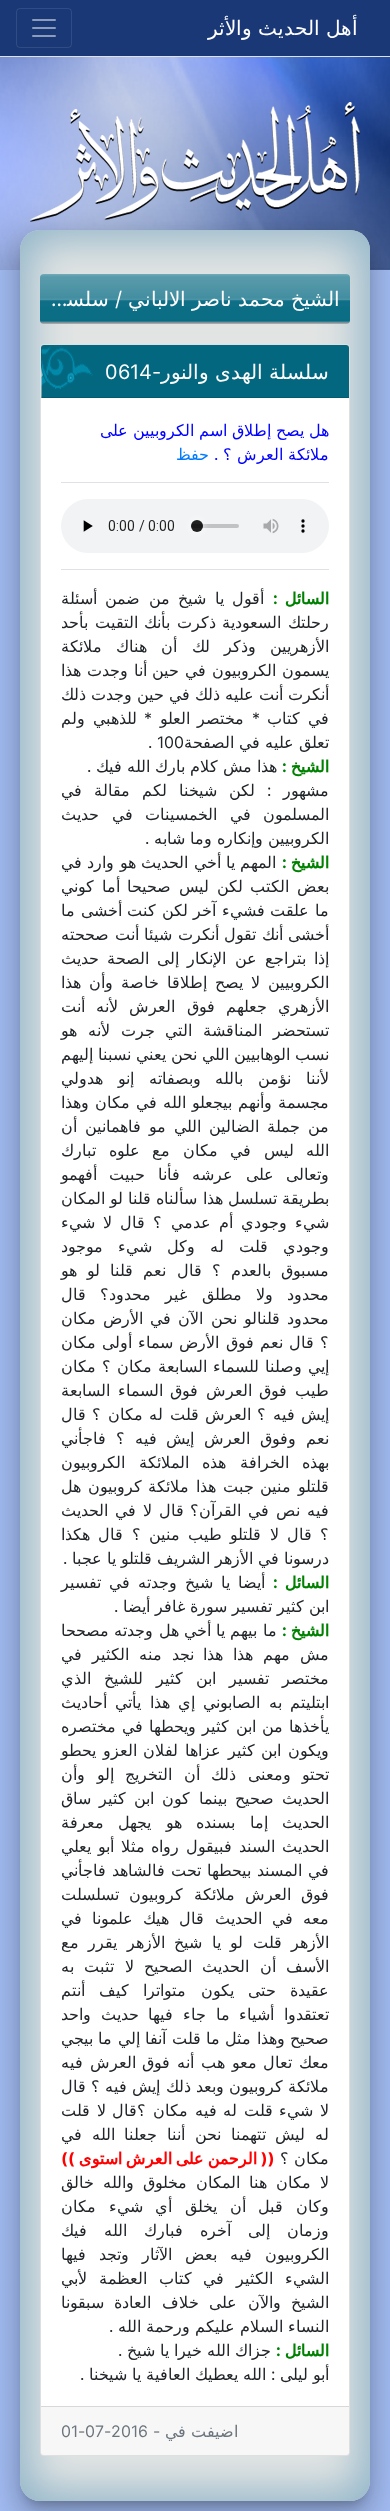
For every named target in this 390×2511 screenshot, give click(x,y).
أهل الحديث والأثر (283, 28)
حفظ (192, 454)
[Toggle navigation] (44, 28)
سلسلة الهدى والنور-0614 (217, 372)
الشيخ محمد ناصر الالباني (234, 299)
